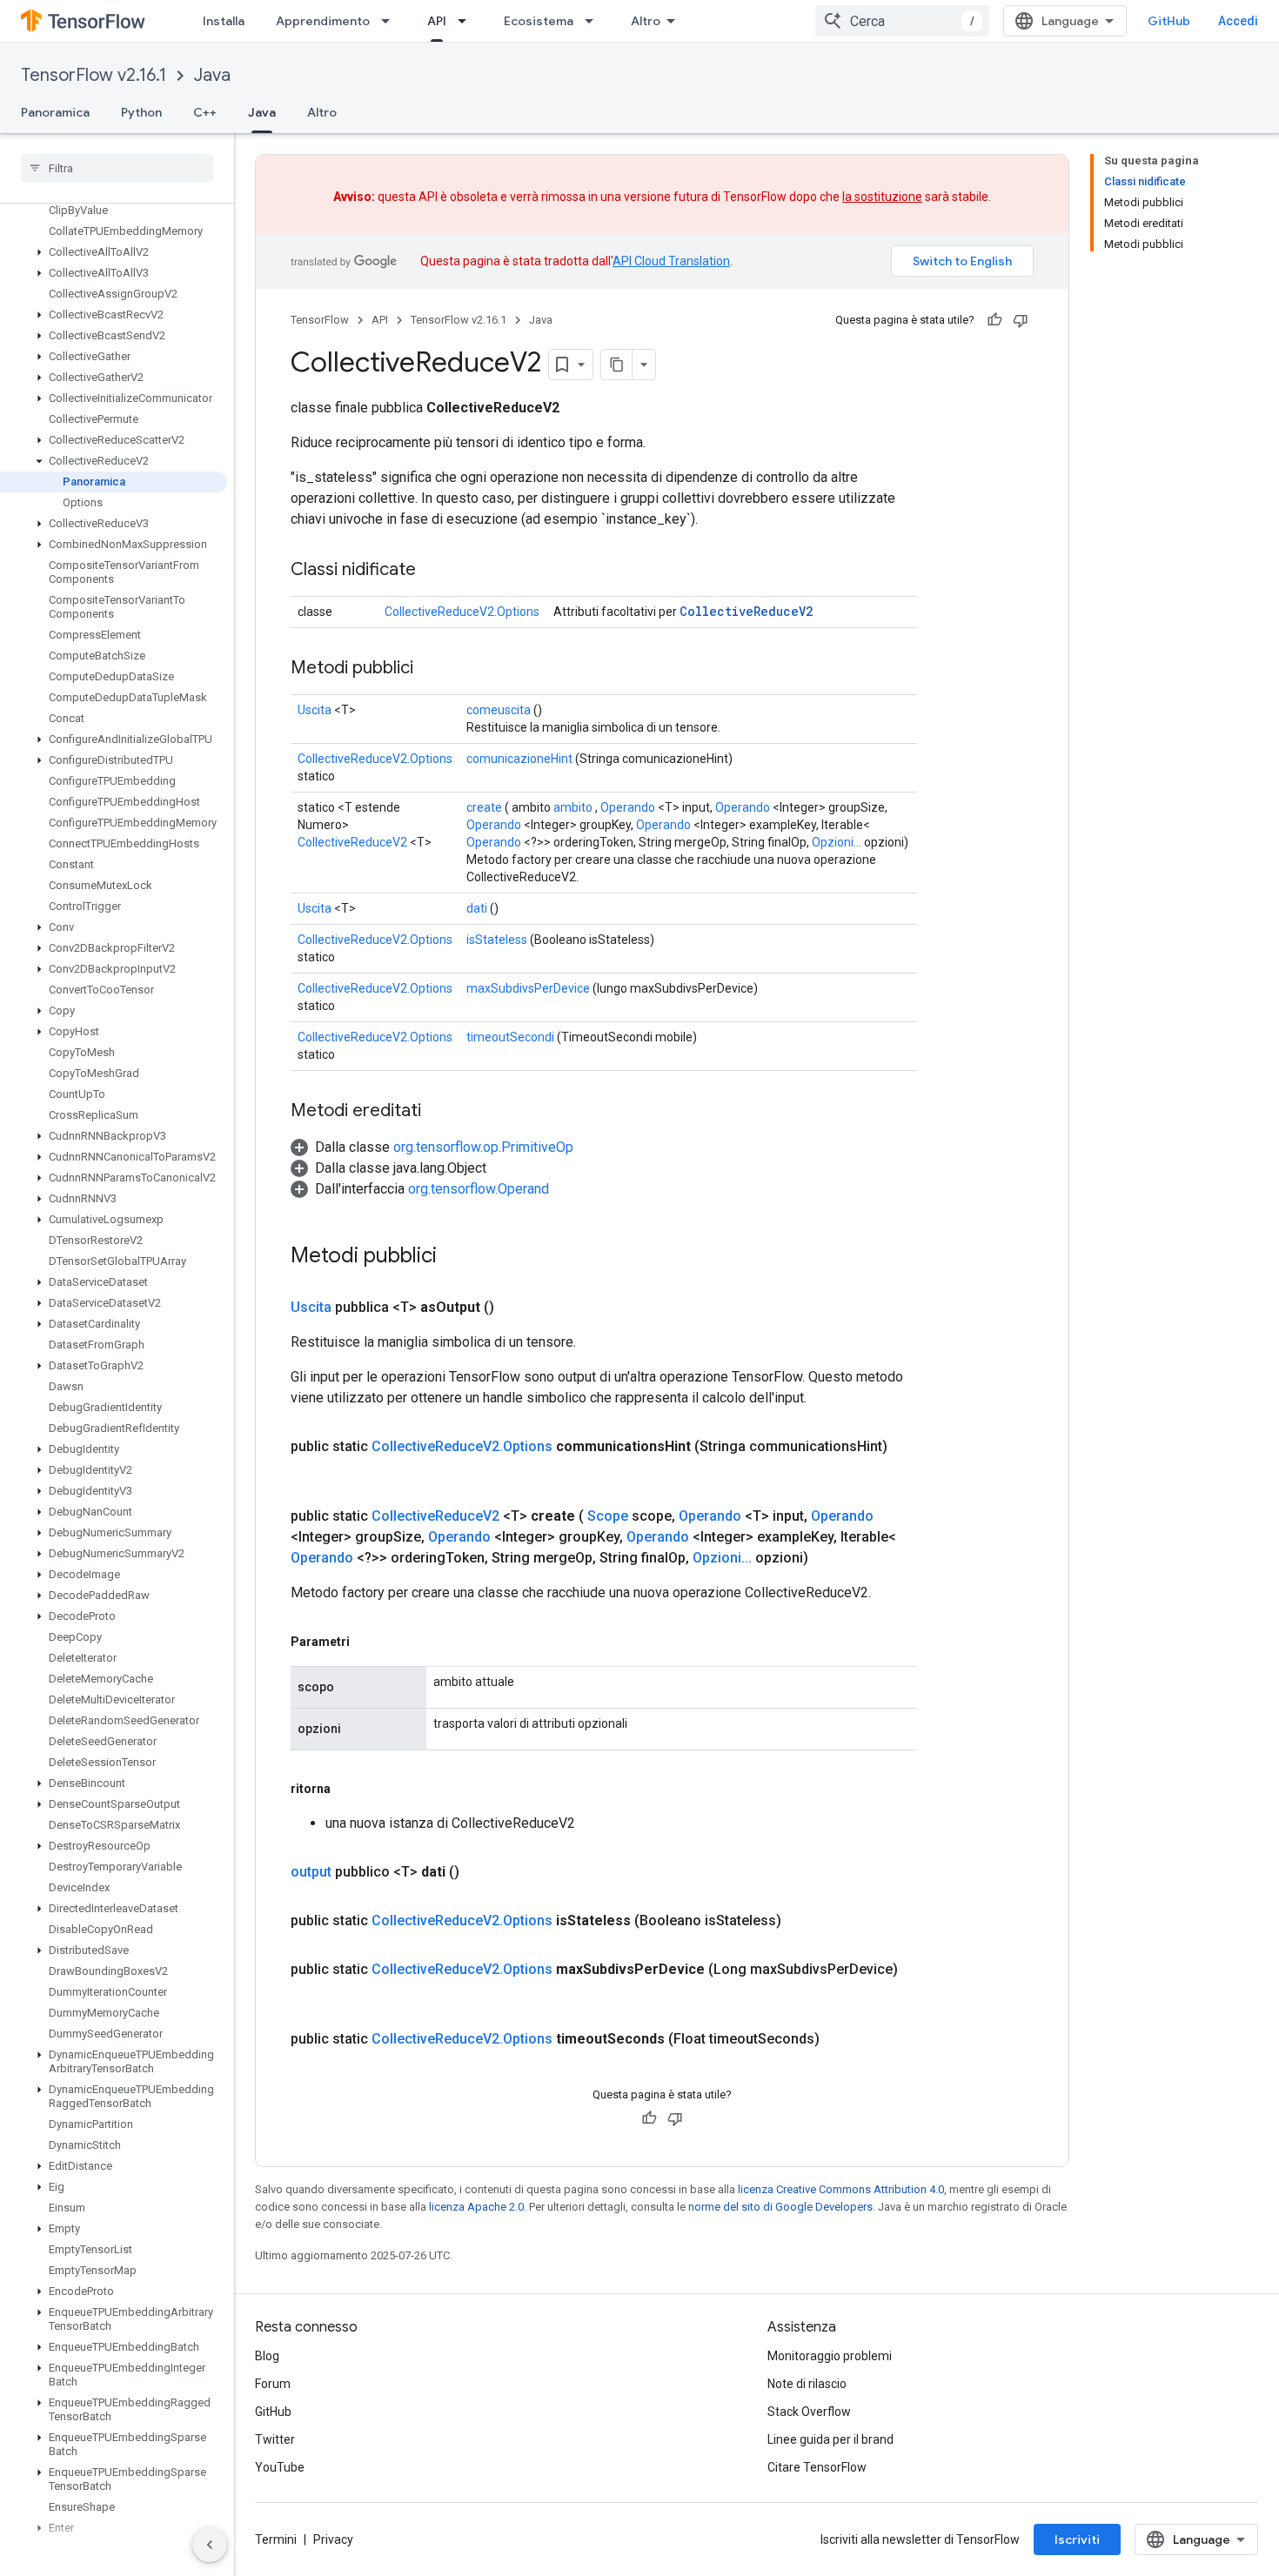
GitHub (1169, 21)
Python (141, 112)
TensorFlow (320, 320)
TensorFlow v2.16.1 (94, 75)
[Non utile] (1021, 320)
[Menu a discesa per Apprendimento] (391, 21)
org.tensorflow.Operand (479, 1189)
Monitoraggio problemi (830, 2356)
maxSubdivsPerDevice (528, 988)
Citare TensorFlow (817, 2467)
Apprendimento (323, 21)
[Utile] (994, 320)
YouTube (280, 2467)
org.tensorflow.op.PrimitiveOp (483, 1147)
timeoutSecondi (510, 1037)
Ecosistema (539, 21)
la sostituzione (882, 197)
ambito (573, 807)
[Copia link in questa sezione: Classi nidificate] (433, 571)
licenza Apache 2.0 (476, 2207)
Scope (608, 1516)
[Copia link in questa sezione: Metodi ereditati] (439, 1112)
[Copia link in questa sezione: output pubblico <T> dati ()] (480, 1872)
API (437, 21)
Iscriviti (1077, 2539)
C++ (205, 112)
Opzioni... (837, 842)
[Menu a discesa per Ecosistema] (594, 21)
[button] (114, 252)
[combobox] (902, 21)
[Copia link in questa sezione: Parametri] (367, 1642)
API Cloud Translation (671, 261)
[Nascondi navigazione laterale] (210, 2545)
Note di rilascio (807, 2384)
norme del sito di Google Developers (780, 2207)
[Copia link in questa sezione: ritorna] (348, 1789)
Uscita (315, 710)
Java (212, 75)
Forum (273, 2384)
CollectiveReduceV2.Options (462, 612)
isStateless (497, 940)
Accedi (1238, 21)
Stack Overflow (809, 2412)
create (484, 807)
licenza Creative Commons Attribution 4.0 (841, 2189)
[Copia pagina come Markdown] (617, 365)
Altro (646, 21)
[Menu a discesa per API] (467, 21)
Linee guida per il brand (830, 2439)
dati (477, 908)
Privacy (333, 2539)
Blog (267, 2356)
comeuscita (499, 710)
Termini (276, 2539)
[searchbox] (117, 168)
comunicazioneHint (519, 759)
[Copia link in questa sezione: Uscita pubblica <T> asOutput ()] (515, 1308)
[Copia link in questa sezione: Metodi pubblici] (431, 669)
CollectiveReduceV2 (746, 611)
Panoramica (55, 112)
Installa (224, 21)
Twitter (275, 2439)
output (311, 1872)
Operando (628, 807)
